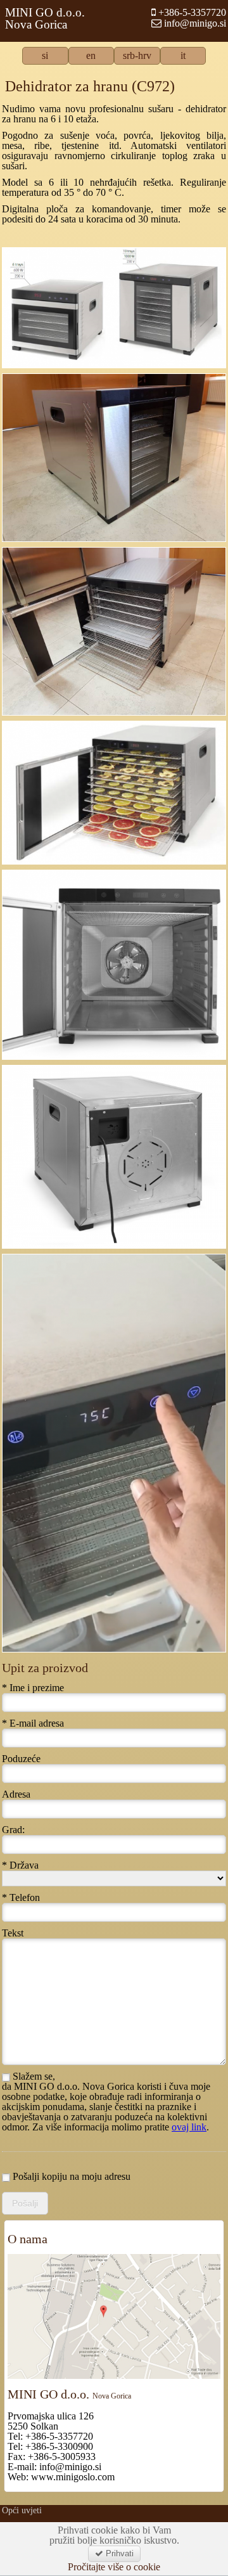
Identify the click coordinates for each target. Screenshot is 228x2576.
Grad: (13, 1830)
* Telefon (21, 1898)
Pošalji (25, 2203)
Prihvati (118, 2553)
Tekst (13, 1933)
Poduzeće (21, 1759)
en (91, 56)
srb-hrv (137, 56)
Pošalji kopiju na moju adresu (70, 2177)
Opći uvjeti (22, 2510)
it (183, 56)
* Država (20, 1865)
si (45, 56)
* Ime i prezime (33, 1688)
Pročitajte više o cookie (114, 2567)
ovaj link (189, 2127)
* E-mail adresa (33, 1723)
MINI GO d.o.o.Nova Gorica (45, 18)
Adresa (16, 1794)
